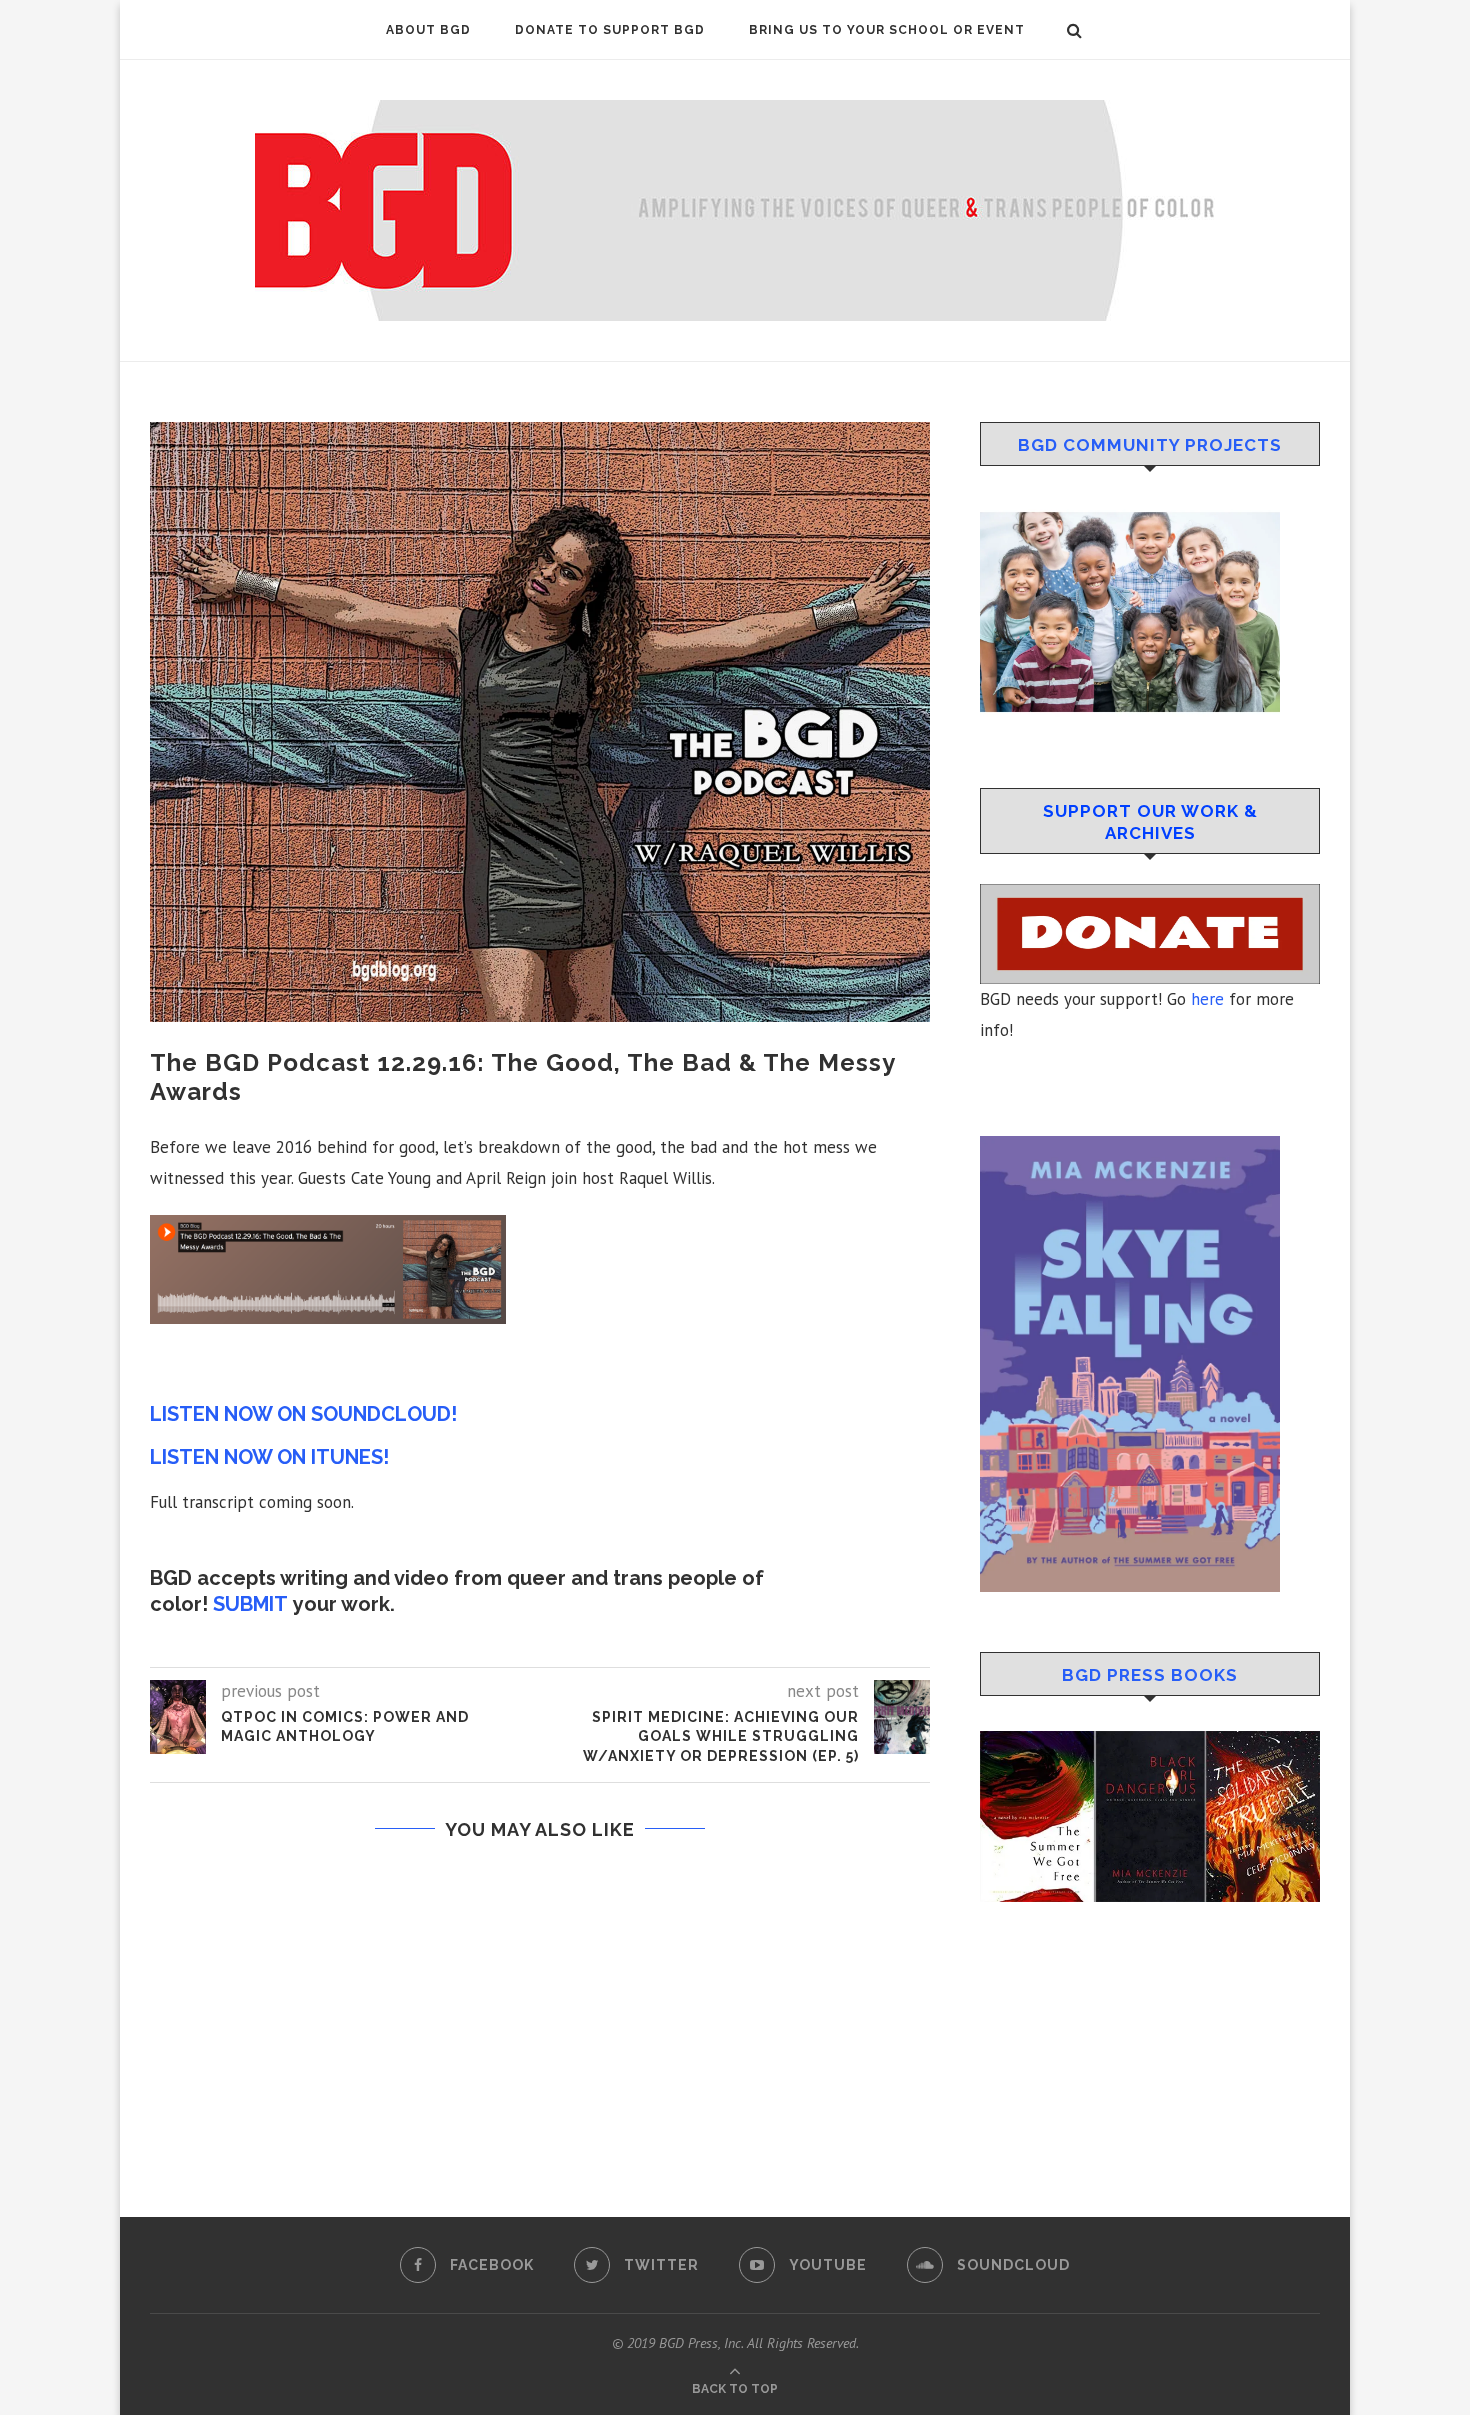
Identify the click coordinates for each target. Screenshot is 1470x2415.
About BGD (428, 30)
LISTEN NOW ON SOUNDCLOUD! (303, 1414)
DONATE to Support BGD (610, 30)
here (1207, 999)
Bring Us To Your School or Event (887, 30)
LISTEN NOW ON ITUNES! (269, 1457)
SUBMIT (250, 1604)
